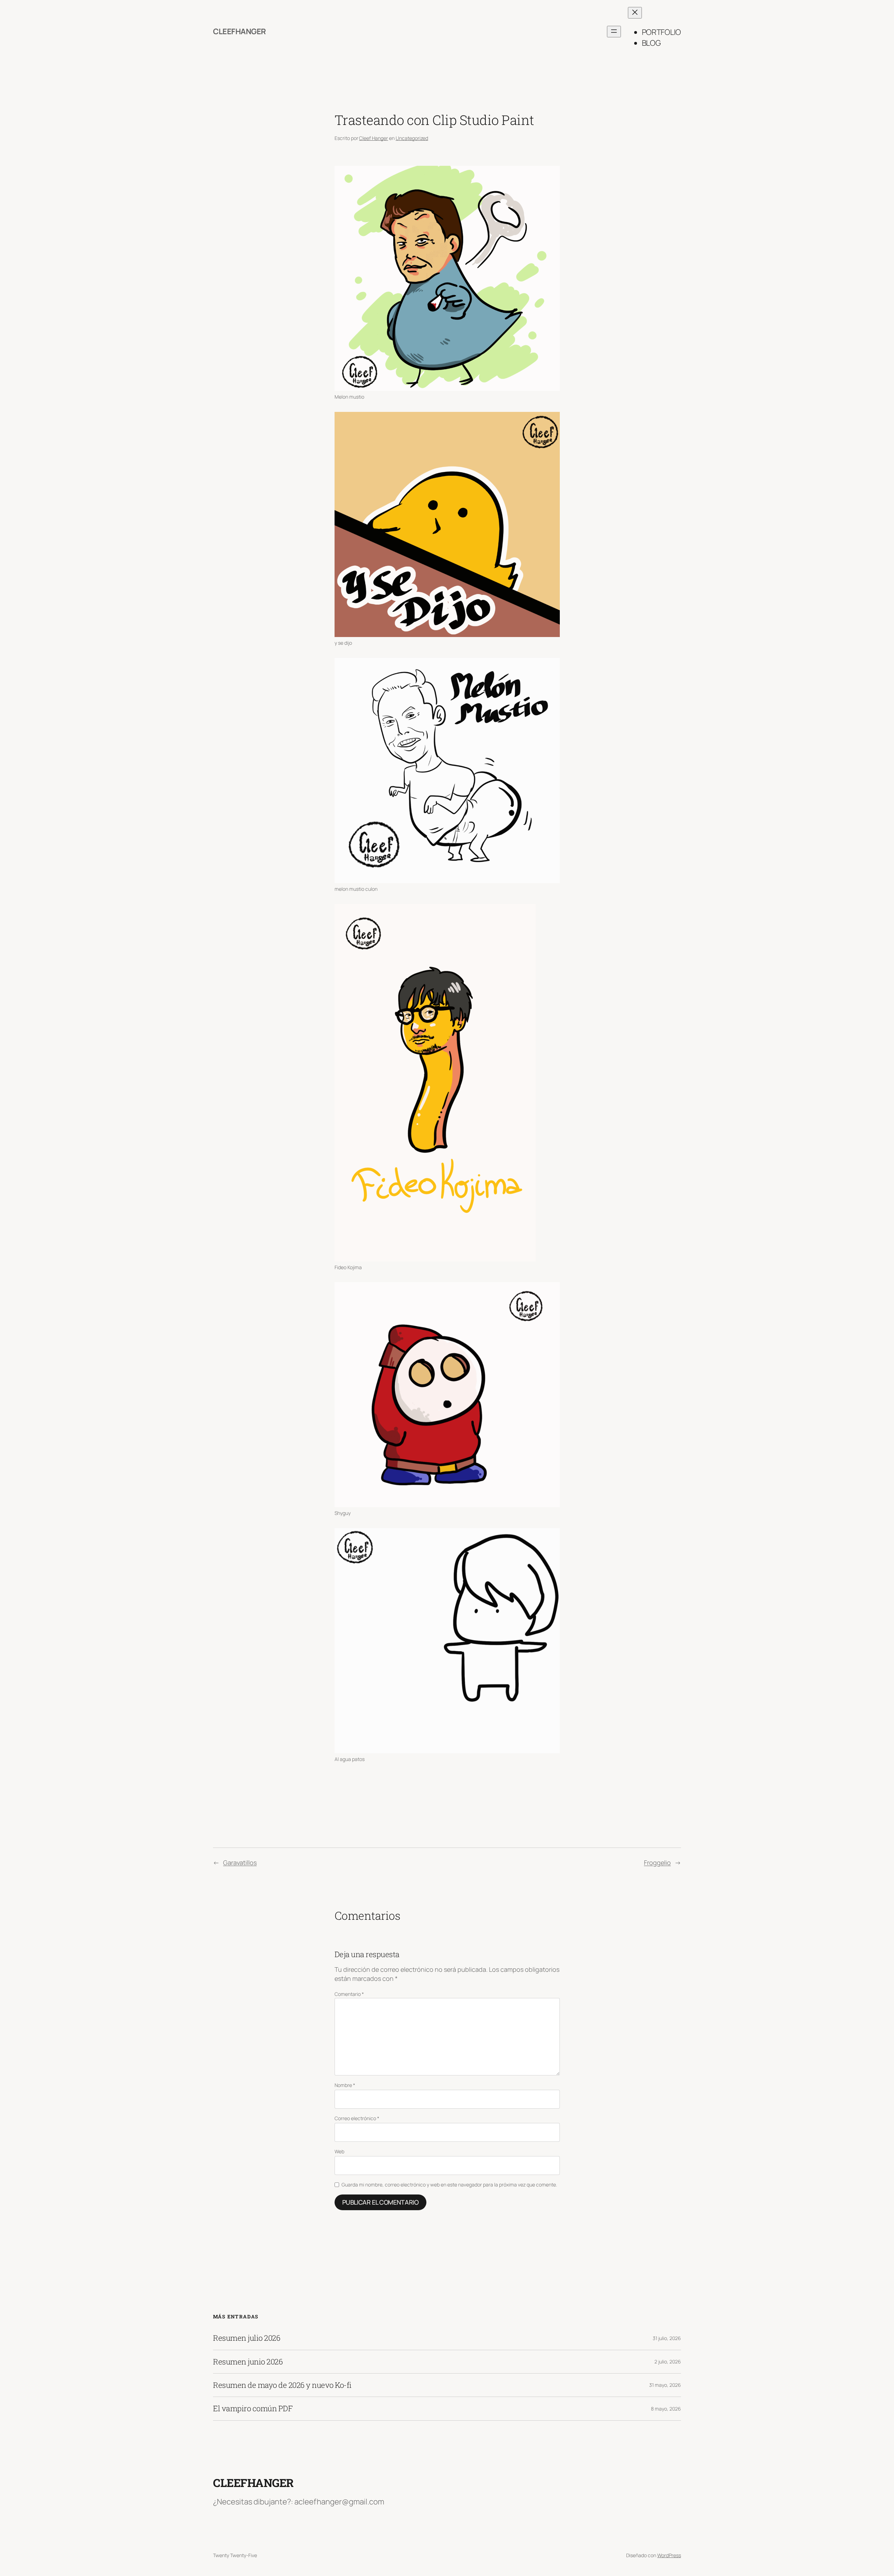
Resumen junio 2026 (248, 2362)
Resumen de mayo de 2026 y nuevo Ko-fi (282, 2385)
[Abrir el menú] (614, 32)
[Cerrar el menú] (635, 13)
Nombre (345, 2085)
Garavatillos (240, 1863)
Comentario (349, 1994)
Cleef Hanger (373, 138)
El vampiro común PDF (253, 2408)
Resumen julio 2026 (247, 2338)
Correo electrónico (357, 2118)
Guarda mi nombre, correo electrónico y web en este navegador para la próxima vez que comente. (449, 2185)
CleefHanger (240, 31)
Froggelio (657, 1863)
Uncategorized (412, 138)
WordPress (669, 2555)
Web (339, 2151)
